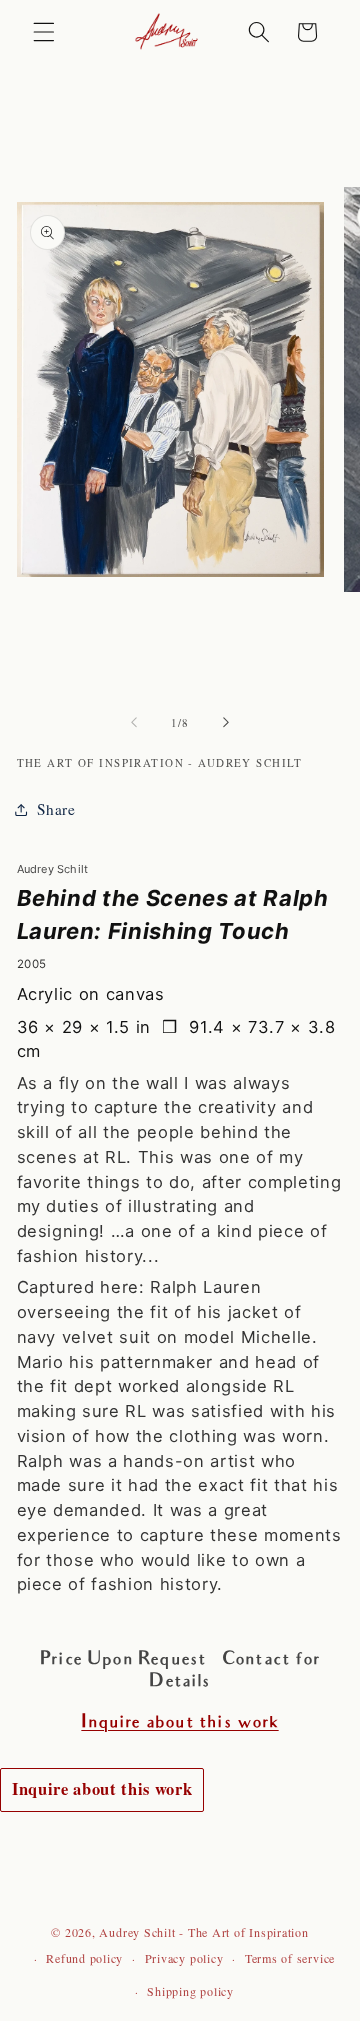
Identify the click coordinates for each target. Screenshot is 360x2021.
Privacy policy (184, 1958)
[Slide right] (226, 723)
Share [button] (56, 809)
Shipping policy (190, 1991)
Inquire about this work (102, 1789)
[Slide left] (134, 723)
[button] (44, 32)
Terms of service (290, 1958)
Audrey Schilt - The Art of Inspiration (203, 1932)
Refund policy (84, 1958)
